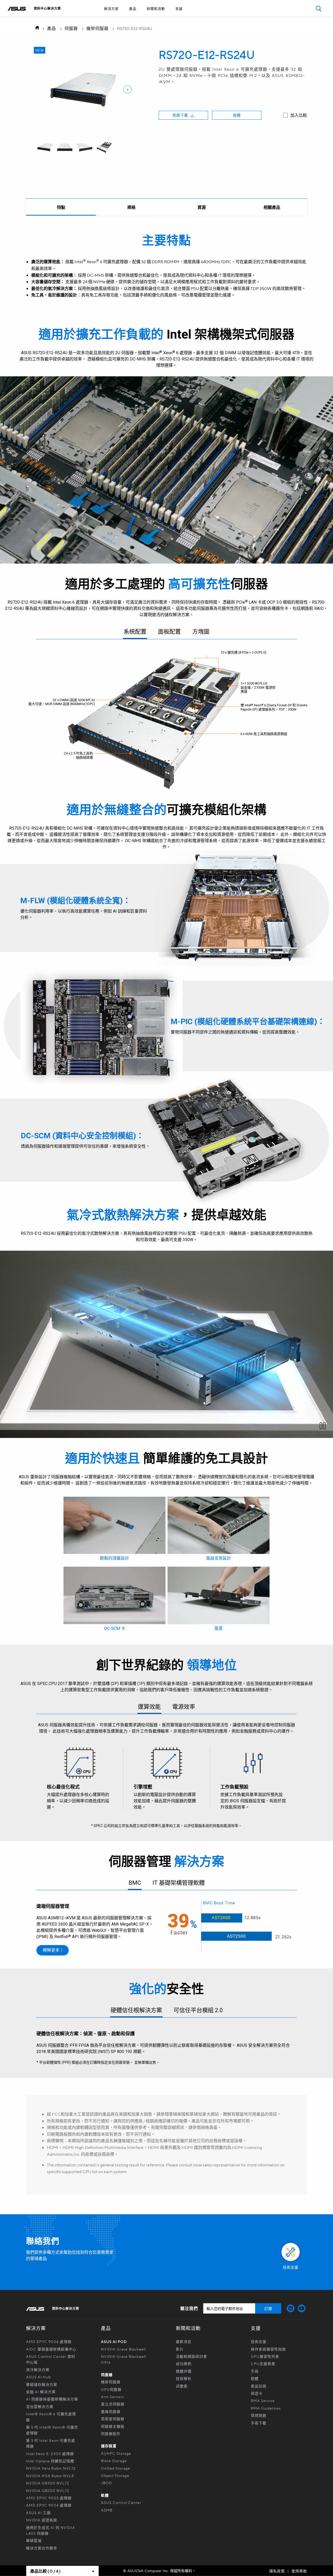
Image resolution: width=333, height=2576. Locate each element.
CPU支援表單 (263, 2364)
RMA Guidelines (266, 2408)
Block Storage (114, 2461)
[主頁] (36, 28)
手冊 (255, 2371)
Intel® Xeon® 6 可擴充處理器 (51, 2417)
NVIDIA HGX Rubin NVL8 (50, 2476)
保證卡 (257, 2393)
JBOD (107, 2483)
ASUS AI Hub (38, 2377)
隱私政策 (277, 2571)
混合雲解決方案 (40, 2406)
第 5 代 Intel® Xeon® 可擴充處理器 (52, 2430)
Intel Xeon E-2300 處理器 (50, 2454)
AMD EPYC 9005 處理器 (49, 2498)
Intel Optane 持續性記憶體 (50, 2461)
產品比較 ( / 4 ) (45, 2571)
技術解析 (184, 2378)
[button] (319, 8)
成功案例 (184, 2364)
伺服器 (71, 28)
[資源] (202, 207)
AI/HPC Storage (116, 2453)
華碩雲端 (34, 2540)
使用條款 (299, 2571)
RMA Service (263, 2400)
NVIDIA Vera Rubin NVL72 (51, 2468)
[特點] (61, 207)
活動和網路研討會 (191, 2356)
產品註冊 (259, 2386)
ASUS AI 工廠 (38, 2513)
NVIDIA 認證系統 (42, 2520)
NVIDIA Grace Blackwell (123, 2349)
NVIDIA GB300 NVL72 (48, 2483)
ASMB (107, 2510)
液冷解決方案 (38, 2370)
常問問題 (259, 2415)
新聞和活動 (156, 8)
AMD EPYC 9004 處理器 (49, 2505)
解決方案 (111, 8)
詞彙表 (182, 2386)
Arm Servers (112, 2397)
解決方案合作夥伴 (42, 2548)
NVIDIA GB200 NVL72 (48, 2490)
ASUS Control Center (121, 2502)
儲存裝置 (109, 2446)
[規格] (131, 207)
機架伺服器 (97, 28)
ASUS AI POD (114, 2341)
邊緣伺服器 (111, 2411)
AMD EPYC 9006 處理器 (49, 2341)
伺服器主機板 (113, 2426)
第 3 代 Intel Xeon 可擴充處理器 (51, 2443)
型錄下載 (180, 115)
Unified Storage (116, 2468)
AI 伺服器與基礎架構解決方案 (52, 2399)
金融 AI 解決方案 (41, 2392)
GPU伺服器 (111, 2389)
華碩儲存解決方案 (42, 2384)
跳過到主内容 (155, 18)
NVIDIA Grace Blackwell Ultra (123, 2359)
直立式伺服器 (113, 2404)
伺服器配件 (111, 2433)
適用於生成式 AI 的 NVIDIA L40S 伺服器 (51, 2530)
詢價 (237, 115)
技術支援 (259, 2341)
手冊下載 (259, 2423)
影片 (180, 2349)
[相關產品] (272, 207)
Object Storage (116, 2475)
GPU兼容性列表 (265, 2356)
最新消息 (184, 2341)
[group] (45, 148)
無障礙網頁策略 (155, 18)
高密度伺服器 (113, 2419)
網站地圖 (155, 18)
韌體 (255, 2378)
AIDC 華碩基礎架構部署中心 (51, 2349)
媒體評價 (184, 2371)
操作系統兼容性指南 (268, 2349)
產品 (133, 8)
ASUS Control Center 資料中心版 (51, 2359)
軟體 (105, 2495)
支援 (179, 8)
